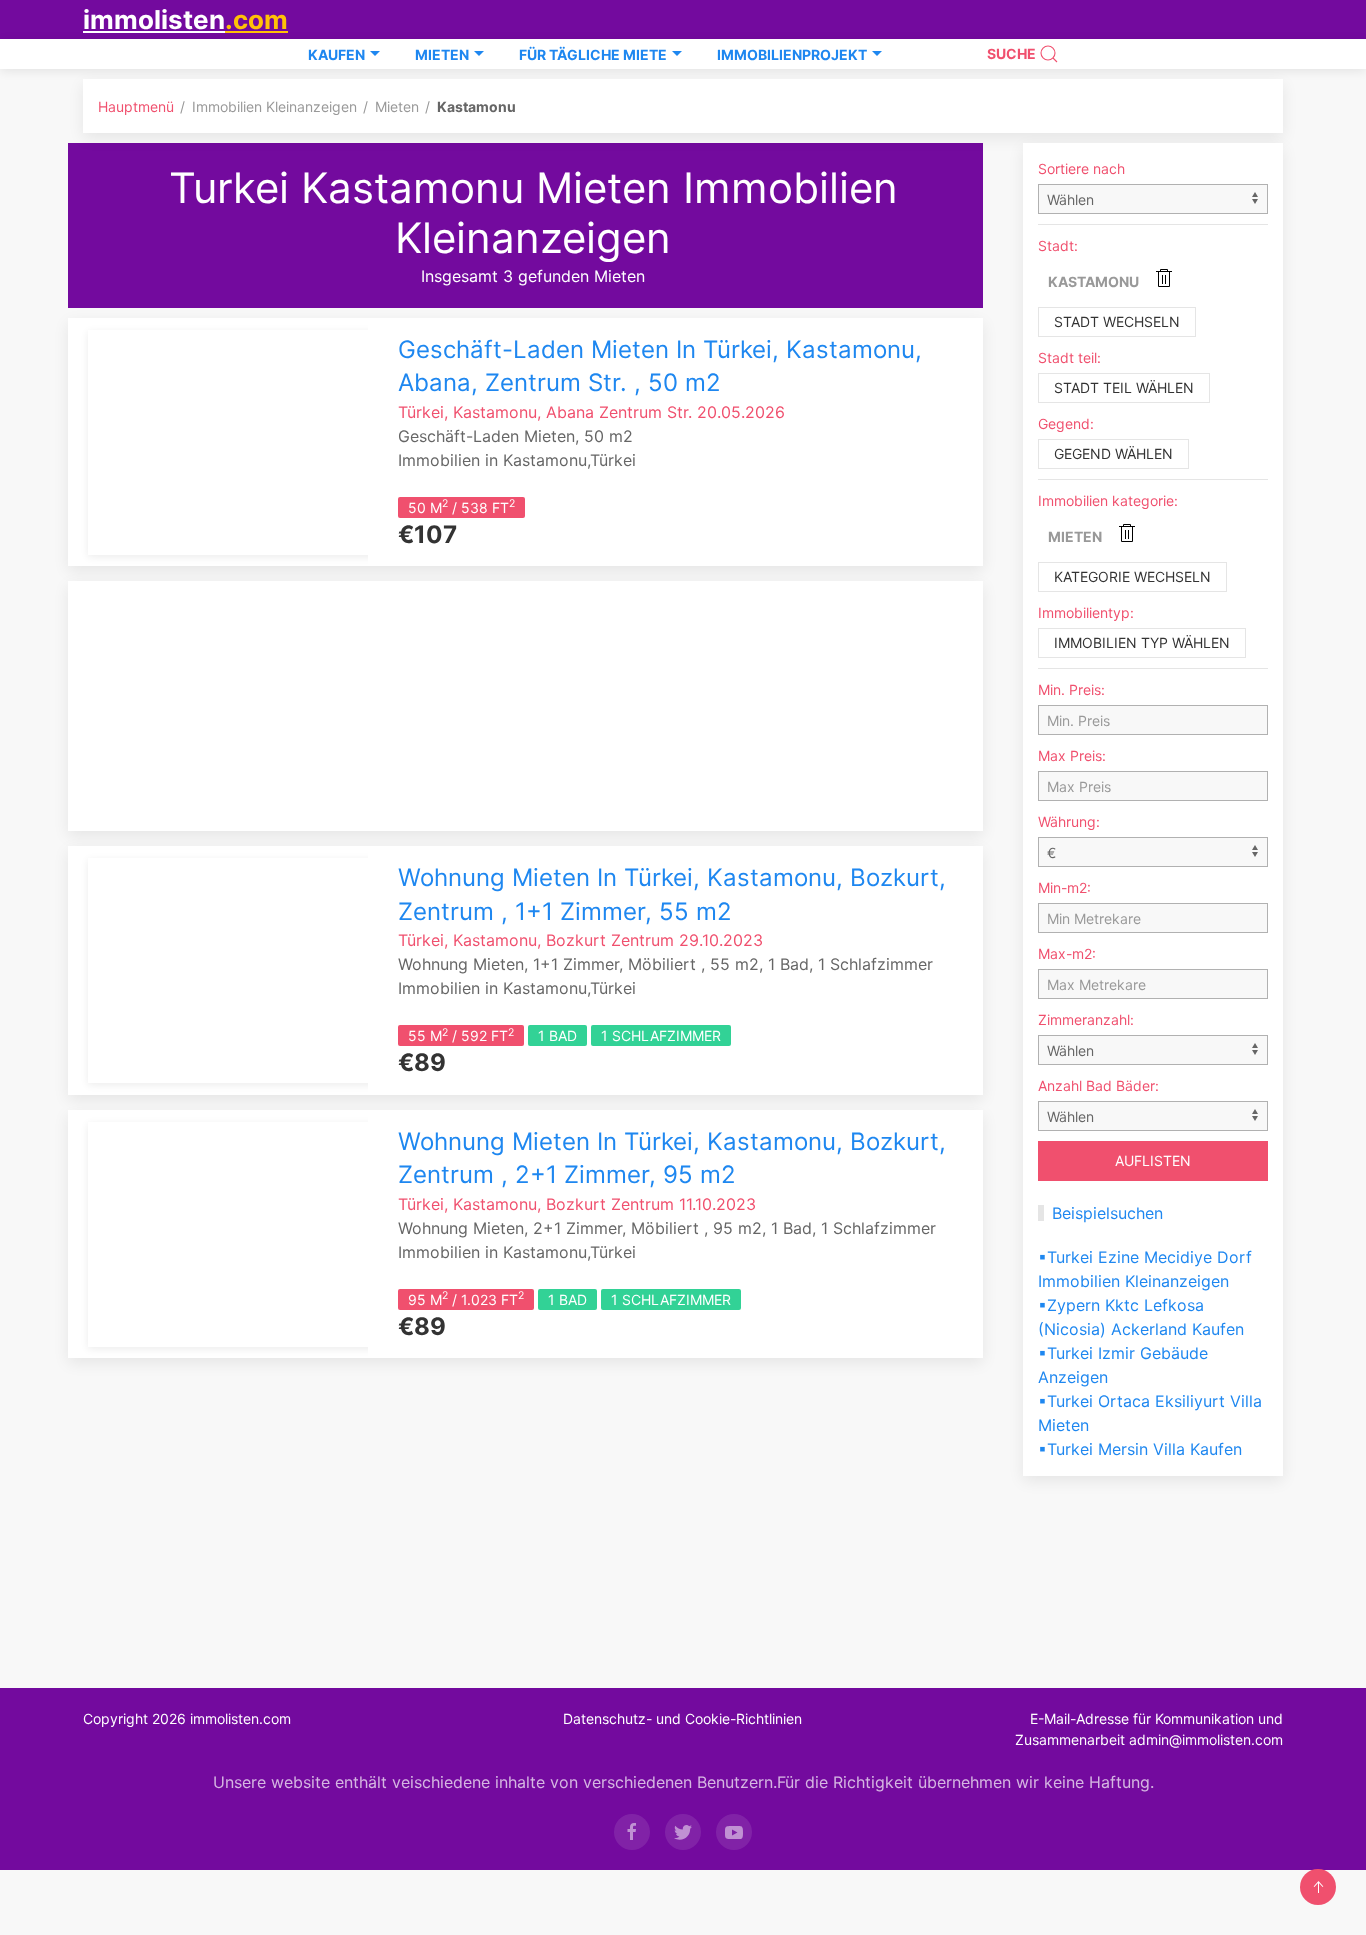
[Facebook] (632, 1832)
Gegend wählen (1113, 453)
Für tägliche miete (593, 54)
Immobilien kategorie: (1108, 500)
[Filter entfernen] (1164, 277)
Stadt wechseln (1117, 321)
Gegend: (1066, 423)
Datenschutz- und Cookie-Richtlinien (682, 1718)
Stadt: (1058, 245)
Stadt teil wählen (1124, 387)
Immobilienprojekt (792, 54)
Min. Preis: (1071, 689)
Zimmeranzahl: (1086, 1019)
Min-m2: (1064, 887)
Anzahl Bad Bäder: (1098, 1085)
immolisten (185, 19)
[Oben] (1318, 1887)
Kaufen (336, 54)
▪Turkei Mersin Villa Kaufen (1140, 1449)
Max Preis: (1072, 755)
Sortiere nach (1081, 168)
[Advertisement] (533, 706)
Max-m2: (1067, 953)
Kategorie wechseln (1132, 576)
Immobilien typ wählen (1142, 642)
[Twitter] (683, 1832)
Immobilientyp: (1086, 612)
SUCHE (1013, 53)
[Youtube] (734, 1832)
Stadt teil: (1069, 357)
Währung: (1069, 821)
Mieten (442, 54)
